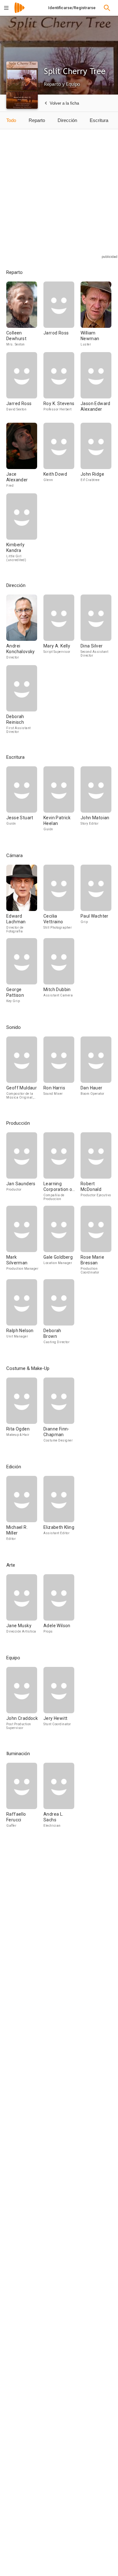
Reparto (37, 120)
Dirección (67, 120)
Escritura (99, 120)
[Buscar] (107, 8)
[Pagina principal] (20, 12)
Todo (11, 120)
